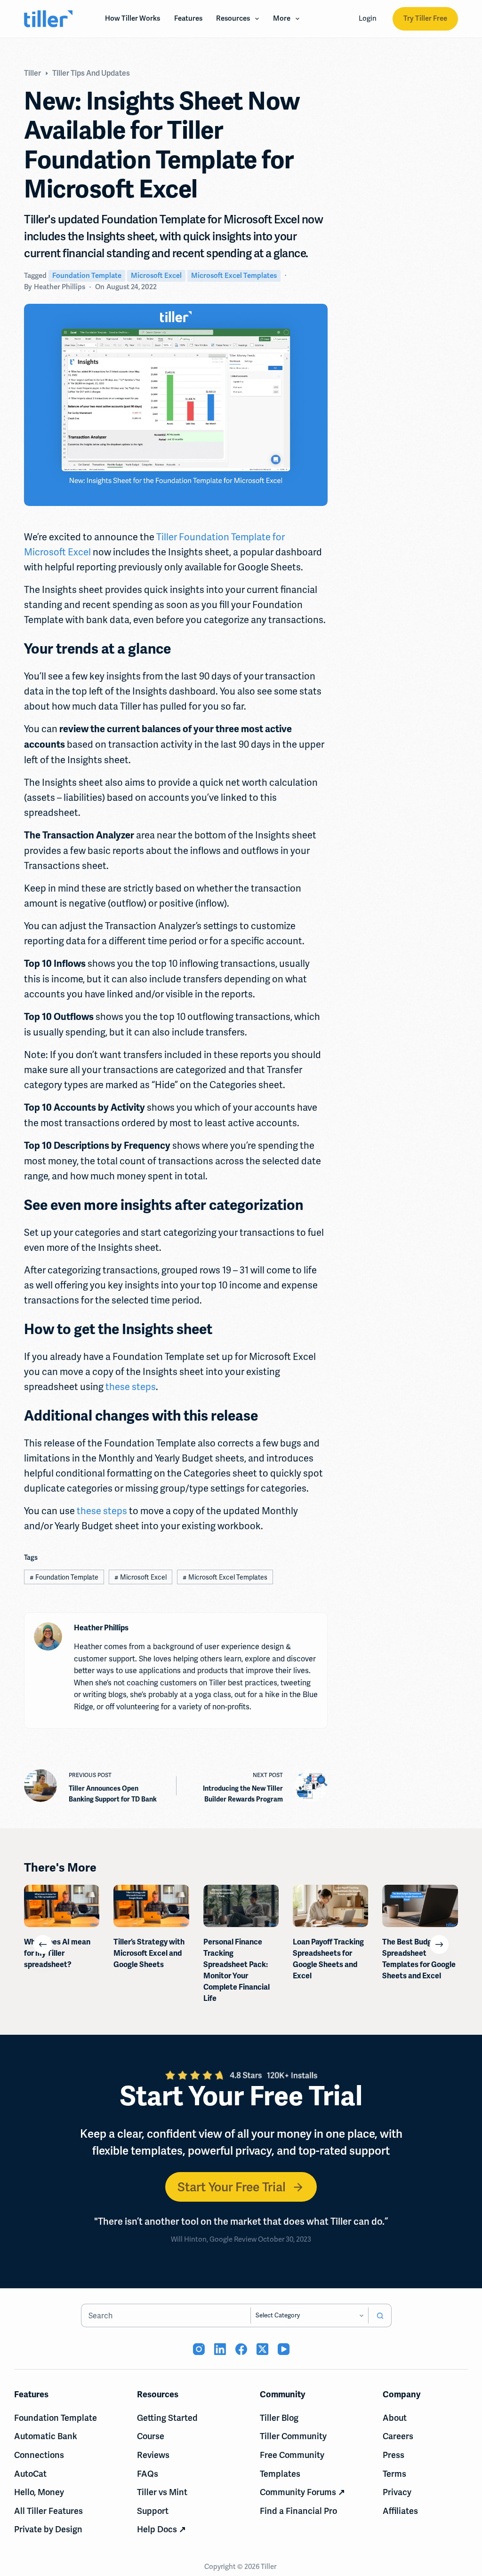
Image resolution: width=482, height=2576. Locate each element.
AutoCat (30, 2474)
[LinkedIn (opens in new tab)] (220, 2349)
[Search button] (380, 2315)
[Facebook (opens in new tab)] (241, 2349)
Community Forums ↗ (302, 2492)
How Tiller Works (133, 18)
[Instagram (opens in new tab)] (199, 2349)
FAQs (148, 2474)
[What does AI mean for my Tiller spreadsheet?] (62, 1906)
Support (153, 2511)
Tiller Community (293, 2436)
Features (188, 18)
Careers (398, 2436)
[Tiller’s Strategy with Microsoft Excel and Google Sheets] (152, 1906)
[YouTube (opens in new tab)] (284, 2349)
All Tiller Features (48, 2511)
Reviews (153, 2455)
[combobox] (166, 2315)
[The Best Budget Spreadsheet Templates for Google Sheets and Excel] (420, 1906)
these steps (131, 1387)
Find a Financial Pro (298, 2511)
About (395, 2418)
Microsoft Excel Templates (234, 276)
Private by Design (48, 2529)
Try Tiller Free (425, 18)
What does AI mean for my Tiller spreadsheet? (57, 1953)
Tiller (269, 2567)
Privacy (397, 2492)
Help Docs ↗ (161, 2529)
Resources (233, 18)
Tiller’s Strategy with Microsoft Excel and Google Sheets (149, 1953)
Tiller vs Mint (162, 2492)
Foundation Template (87, 276)
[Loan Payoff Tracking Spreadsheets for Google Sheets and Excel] (330, 1906)
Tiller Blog (279, 2418)
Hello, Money (39, 2492)
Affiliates (400, 2511)
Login (368, 18)
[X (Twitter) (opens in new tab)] (262, 2349)
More (282, 18)
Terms (394, 2474)
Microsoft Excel (156, 276)
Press (394, 2455)
